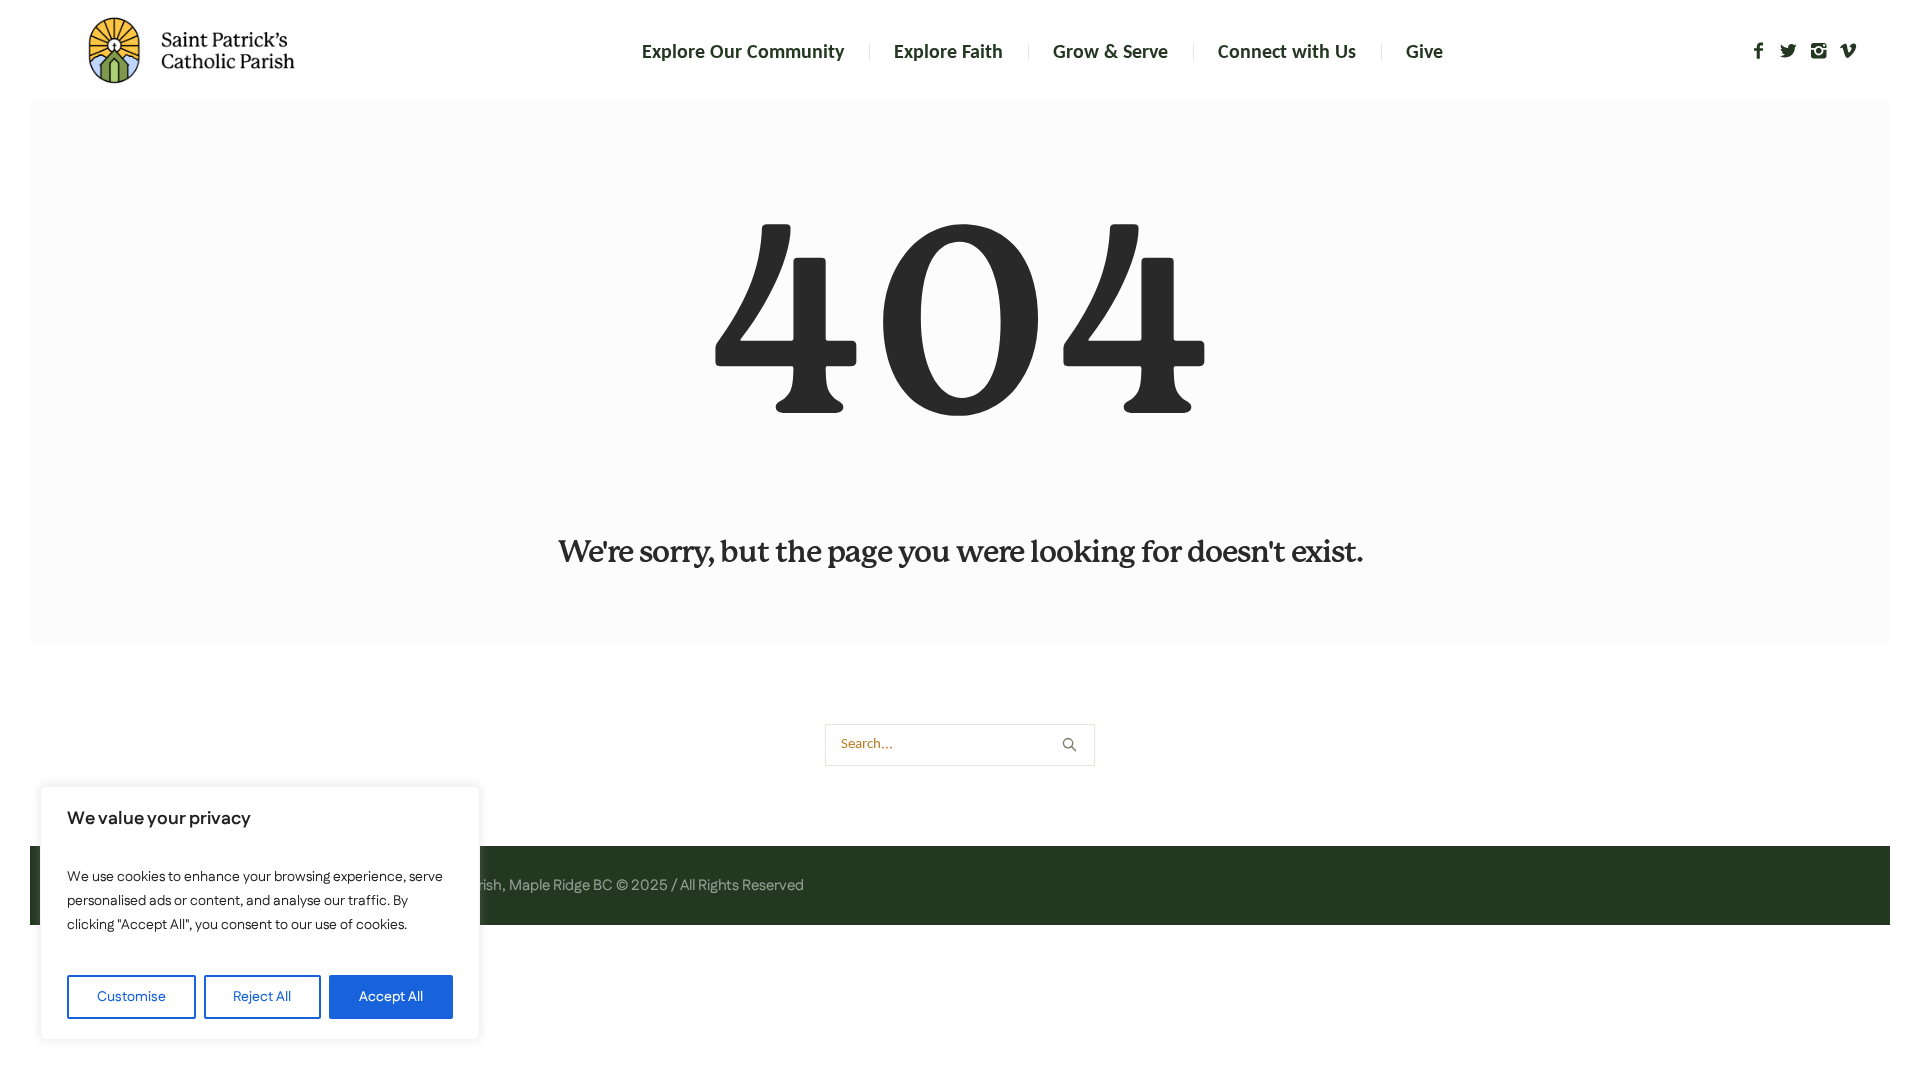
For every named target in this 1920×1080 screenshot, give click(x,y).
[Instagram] (1818, 51)
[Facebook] (1758, 51)
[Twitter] (1788, 51)
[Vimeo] (1848, 51)
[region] (260, 913)
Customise (131, 997)
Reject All (262, 997)
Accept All (391, 997)
